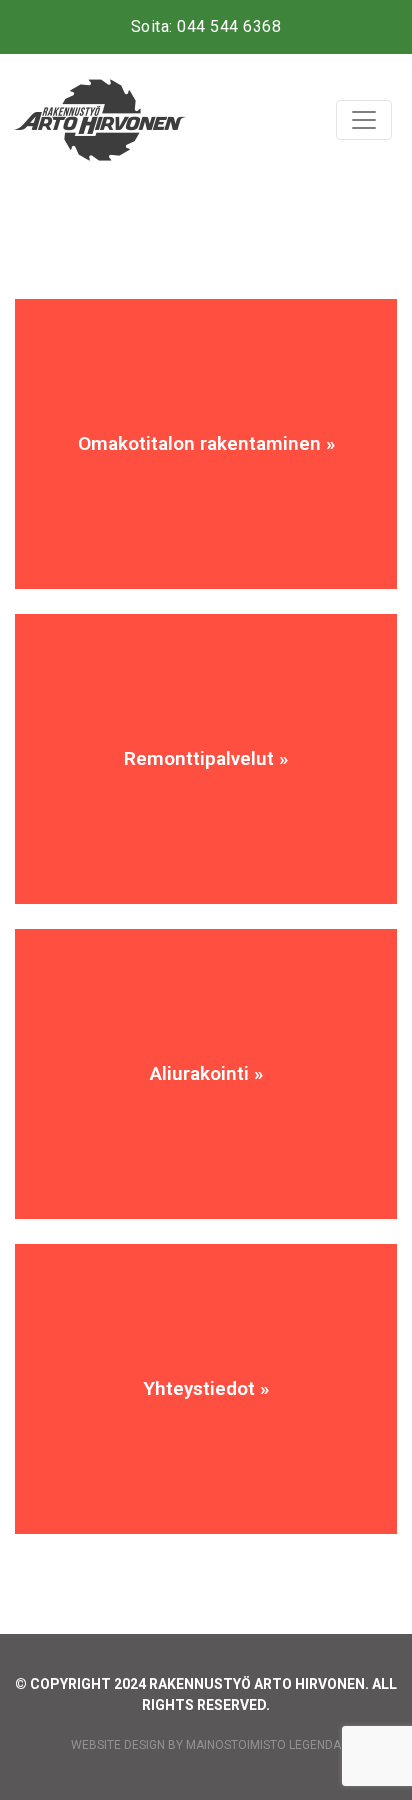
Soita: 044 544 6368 (206, 26)
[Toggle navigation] (364, 120)
